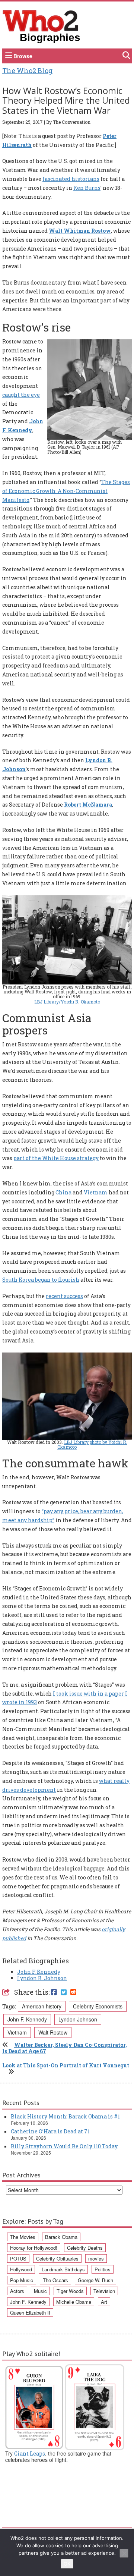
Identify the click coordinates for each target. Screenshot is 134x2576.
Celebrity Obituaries (57, 2258)
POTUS (18, 2258)
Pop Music (22, 2280)
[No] (124, 2553)
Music (40, 2291)
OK (67, 2564)
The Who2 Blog (27, 70)
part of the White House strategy (56, 1158)
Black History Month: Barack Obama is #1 (65, 2116)
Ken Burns (87, 188)
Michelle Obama (74, 2302)
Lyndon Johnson (78, 2019)
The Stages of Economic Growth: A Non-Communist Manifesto (66, 491)
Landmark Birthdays (63, 2269)
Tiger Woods (70, 2291)
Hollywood (21, 2269)
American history (42, 2006)
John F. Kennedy (39, 1972)
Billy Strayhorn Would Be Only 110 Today (64, 2146)
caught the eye (21, 395)
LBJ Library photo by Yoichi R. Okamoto (92, 1444)
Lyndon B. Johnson (42, 1978)
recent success (64, 1296)
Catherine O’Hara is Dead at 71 (50, 2131)
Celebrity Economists (98, 2006)
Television (104, 2291)
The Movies (23, 2237)
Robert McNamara (88, 805)
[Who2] (41, 20)
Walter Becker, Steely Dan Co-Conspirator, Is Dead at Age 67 (65, 2048)
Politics (103, 2269)
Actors (17, 2291)
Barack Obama (61, 2237)
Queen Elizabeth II (30, 2313)
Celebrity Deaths (85, 2248)
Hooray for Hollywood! (34, 2248)
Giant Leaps (30, 2454)
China (63, 1192)
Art (104, 2302)
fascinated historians (71, 179)
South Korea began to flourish (41, 1280)
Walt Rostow (53, 2032)
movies (96, 2258)
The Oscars (55, 2280)
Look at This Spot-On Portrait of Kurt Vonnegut (66, 2065)
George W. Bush (95, 2280)
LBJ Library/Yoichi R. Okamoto (67, 1002)
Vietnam (96, 1192)
